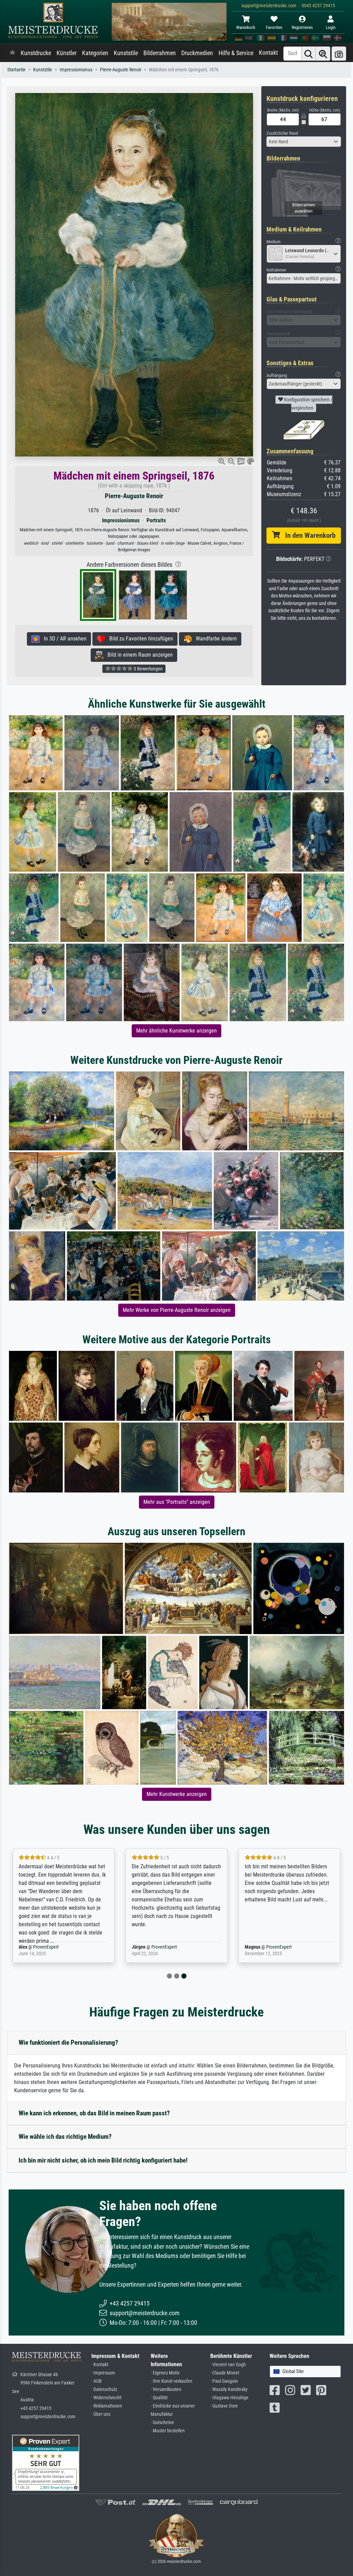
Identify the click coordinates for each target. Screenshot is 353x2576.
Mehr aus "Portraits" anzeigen (177, 1502)
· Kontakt (100, 2365)
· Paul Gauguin (224, 2381)
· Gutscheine (162, 2423)
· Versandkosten (166, 2389)
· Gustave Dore (224, 2406)
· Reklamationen (107, 2406)
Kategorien (95, 53)
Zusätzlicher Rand (282, 133)
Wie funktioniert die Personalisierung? (68, 2043)
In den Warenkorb (308, 535)
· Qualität (159, 2398)
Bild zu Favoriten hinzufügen (139, 639)
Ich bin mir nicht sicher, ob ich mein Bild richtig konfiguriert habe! (103, 2160)
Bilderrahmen (160, 53)
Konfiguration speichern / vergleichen (308, 404)
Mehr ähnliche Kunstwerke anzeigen (176, 1031)
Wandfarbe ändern (214, 639)
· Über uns (101, 2414)
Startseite (16, 70)
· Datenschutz (104, 2389)
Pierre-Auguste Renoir (121, 70)
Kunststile (126, 53)
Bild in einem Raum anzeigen (138, 655)
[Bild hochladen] (339, 54)
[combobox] (304, 142)
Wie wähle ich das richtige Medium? (65, 2137)
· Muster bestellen (168, 2431)
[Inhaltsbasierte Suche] (323, 54)
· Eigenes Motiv (165, 2373)
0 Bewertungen (148, 669)
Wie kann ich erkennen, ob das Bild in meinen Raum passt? (94, 2113)
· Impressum (103, 2373)
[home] (12, 53)
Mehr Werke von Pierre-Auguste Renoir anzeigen (177, 1310)
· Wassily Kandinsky (229, 2389)
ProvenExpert (46, 1947)
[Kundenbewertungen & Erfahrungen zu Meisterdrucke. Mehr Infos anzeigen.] (46, 2462)
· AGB (97, 2381)
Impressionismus (76, 70)
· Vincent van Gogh (228, 2365)
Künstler (67, 53)
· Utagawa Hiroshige (229, 2398)
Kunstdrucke (36, 53)
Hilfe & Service (236, 53)
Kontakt (268, 53)
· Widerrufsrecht (106, 2398)
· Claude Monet (225, 2373)
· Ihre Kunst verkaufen (172, 2381)
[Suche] (309, 54)
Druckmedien (197, 53)
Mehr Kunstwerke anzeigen (177, 1794)
